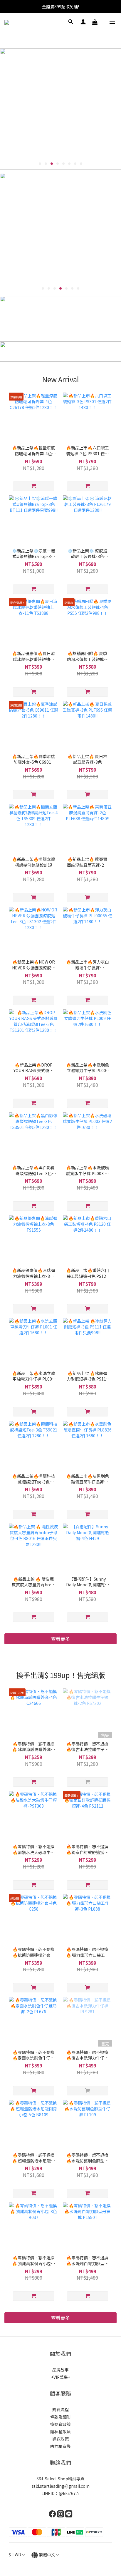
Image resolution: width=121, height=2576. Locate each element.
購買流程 (60, 2409)
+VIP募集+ (61, 2377)
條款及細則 (60, 2417)
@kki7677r (69, 2493)
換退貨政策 (60, 2424)
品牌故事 (60, 2370)
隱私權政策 (60, 2431)
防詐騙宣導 (60, 2446)
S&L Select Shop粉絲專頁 (60, 2479)
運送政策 (60, 2439)
